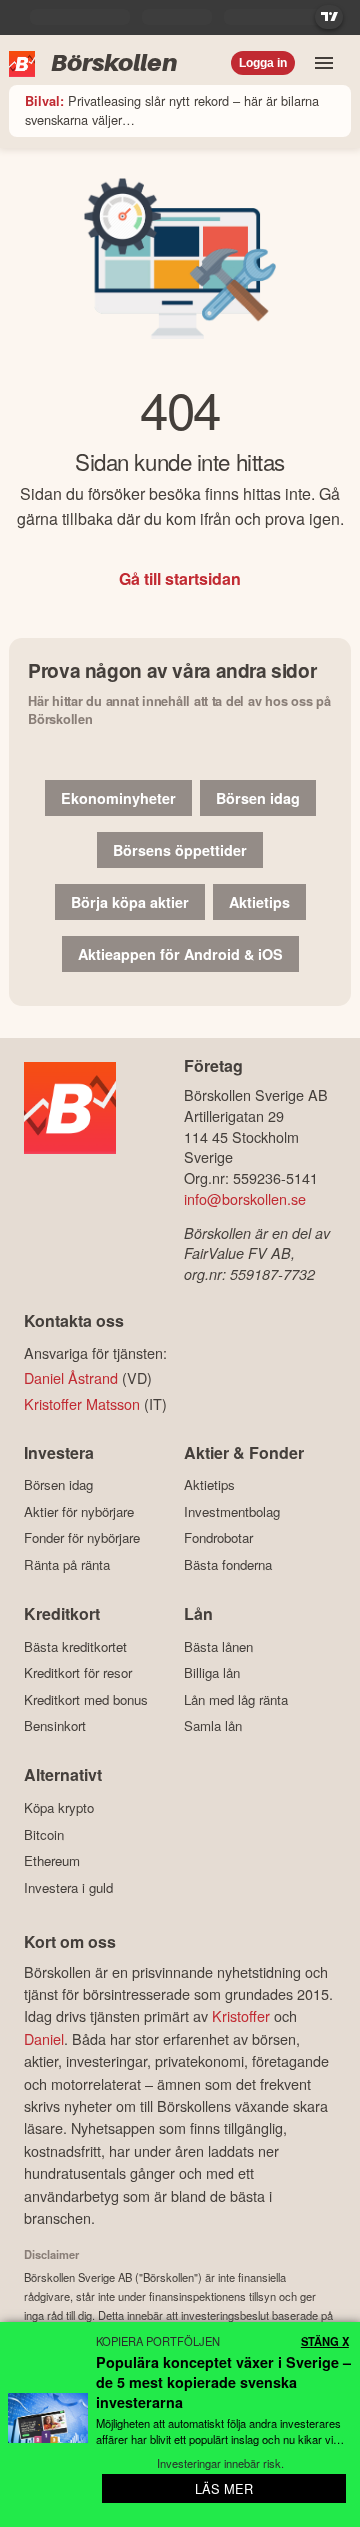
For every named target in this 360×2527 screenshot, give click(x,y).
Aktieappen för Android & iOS (180, 954)
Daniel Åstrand (71, 1377)
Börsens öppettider (180, 850)
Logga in (263, 63)
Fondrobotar (218, 1538)
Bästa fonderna (228, 1564)
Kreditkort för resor (78, 1673)
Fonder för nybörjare (82, 1538)
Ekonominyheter (118, 798)
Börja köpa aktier (130, 902)
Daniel (44, 2038)
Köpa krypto (59, 1807)
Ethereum (52, 1861)
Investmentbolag (232, 1511)
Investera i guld (68, 1887)
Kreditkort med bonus (86, 1699)
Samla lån (213, 1726)
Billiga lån (212, 1673)
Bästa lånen (218, 1646)
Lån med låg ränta (236, 1699)
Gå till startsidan (180, 578)
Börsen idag (258, 798)
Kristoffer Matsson (82, 1403)
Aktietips (259, 902)
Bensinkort (55, 1726)
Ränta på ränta (67, 1564)
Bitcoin (44, 1834)
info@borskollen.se (245, 1198)
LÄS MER (224, 2488)
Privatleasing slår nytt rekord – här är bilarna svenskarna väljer (172, 110)
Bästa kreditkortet (75, 1646)
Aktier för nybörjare (79, 1511)
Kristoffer (241, 2015)
